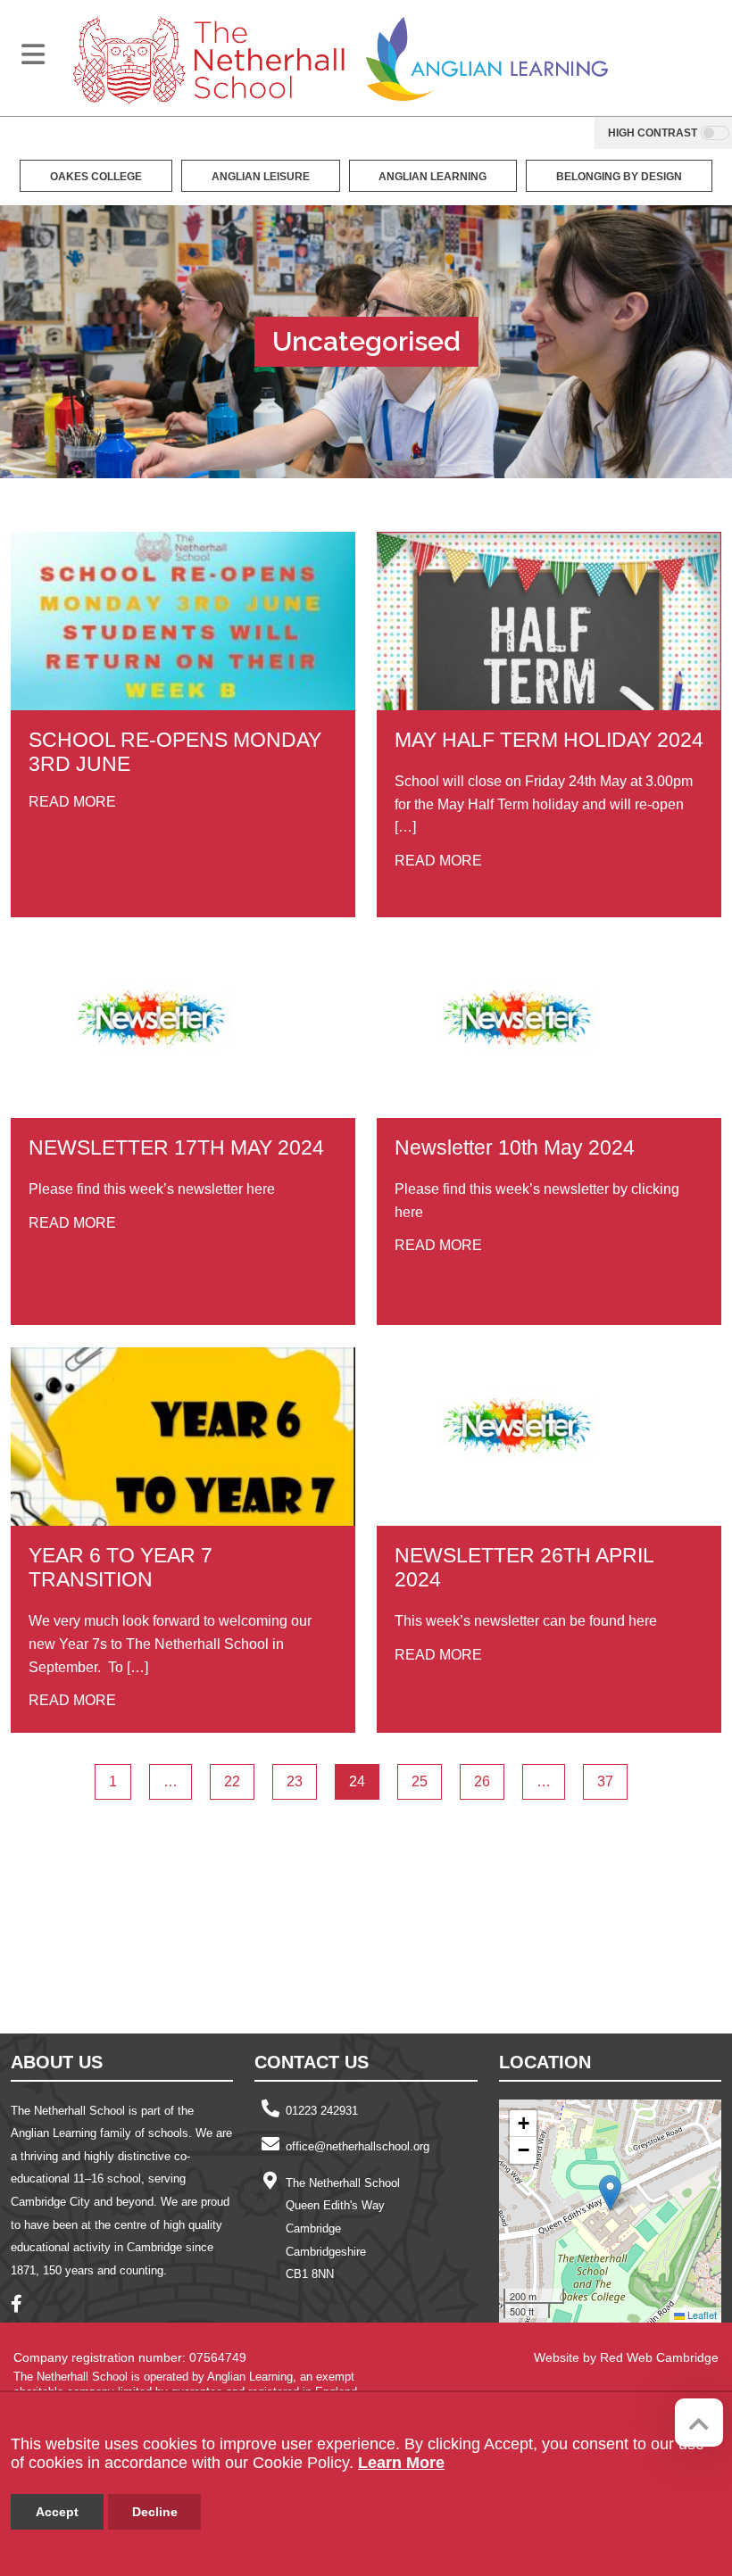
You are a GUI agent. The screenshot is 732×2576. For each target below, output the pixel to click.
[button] (610, 2193)
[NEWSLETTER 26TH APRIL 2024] (549, 1437)
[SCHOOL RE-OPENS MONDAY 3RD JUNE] (183, 621)
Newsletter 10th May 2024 (515, 1147)
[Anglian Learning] (487, 58)
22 (232, 1781)
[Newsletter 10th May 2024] (549, 1029)
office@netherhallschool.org (358, 2146)
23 (295, 1781)
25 (420, 1781)
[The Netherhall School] (209, 58)
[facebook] (23, 2306)
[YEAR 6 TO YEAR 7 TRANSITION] (183, 1437)
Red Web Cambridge (659, 2357)
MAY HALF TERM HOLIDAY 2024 (549, 740)
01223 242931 (322, 2111)
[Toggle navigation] (33, 54)
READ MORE (72, 802)
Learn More (401, 2463)
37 (605, 1781)
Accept (57, 2512)
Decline (155, 2512)
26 (482, 1781)
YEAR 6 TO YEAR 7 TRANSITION (121, 1567)
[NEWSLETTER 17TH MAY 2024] (183, 1029)
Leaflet (701, 2315)
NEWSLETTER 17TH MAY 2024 (176, 1147)
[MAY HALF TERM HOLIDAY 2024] (549, 621)
